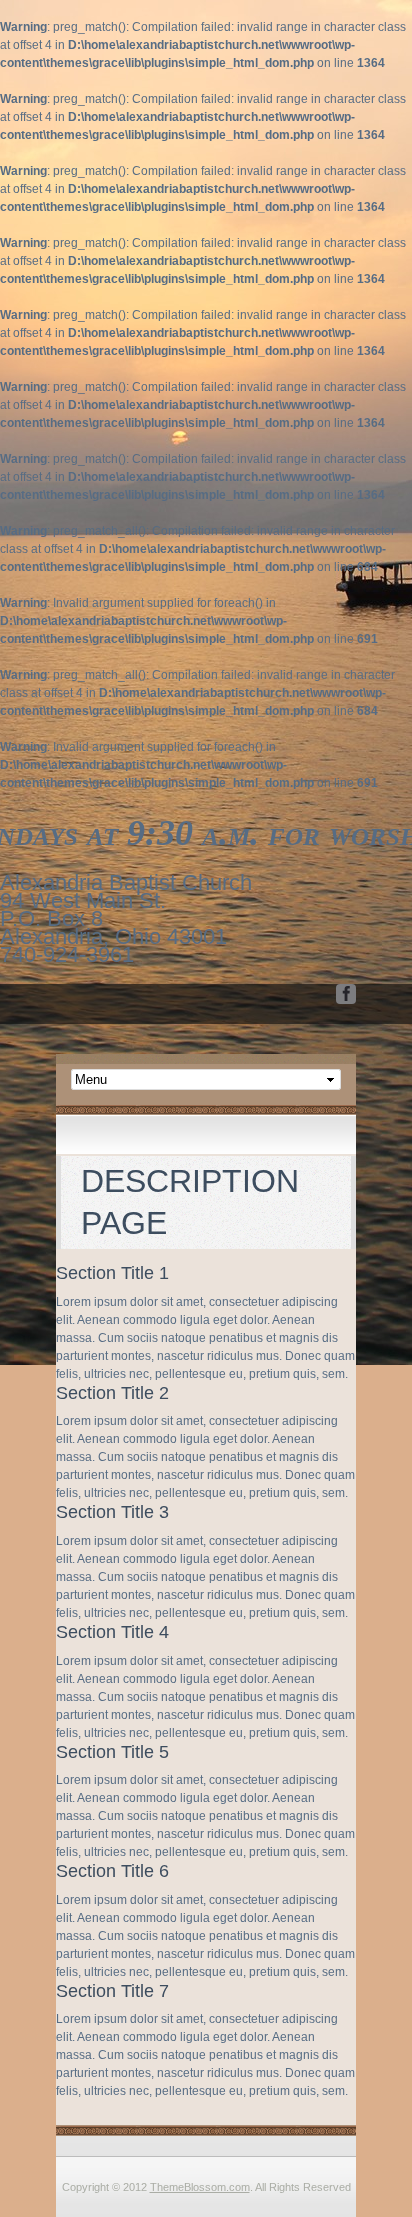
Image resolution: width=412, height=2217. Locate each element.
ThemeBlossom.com (200, 2187)
